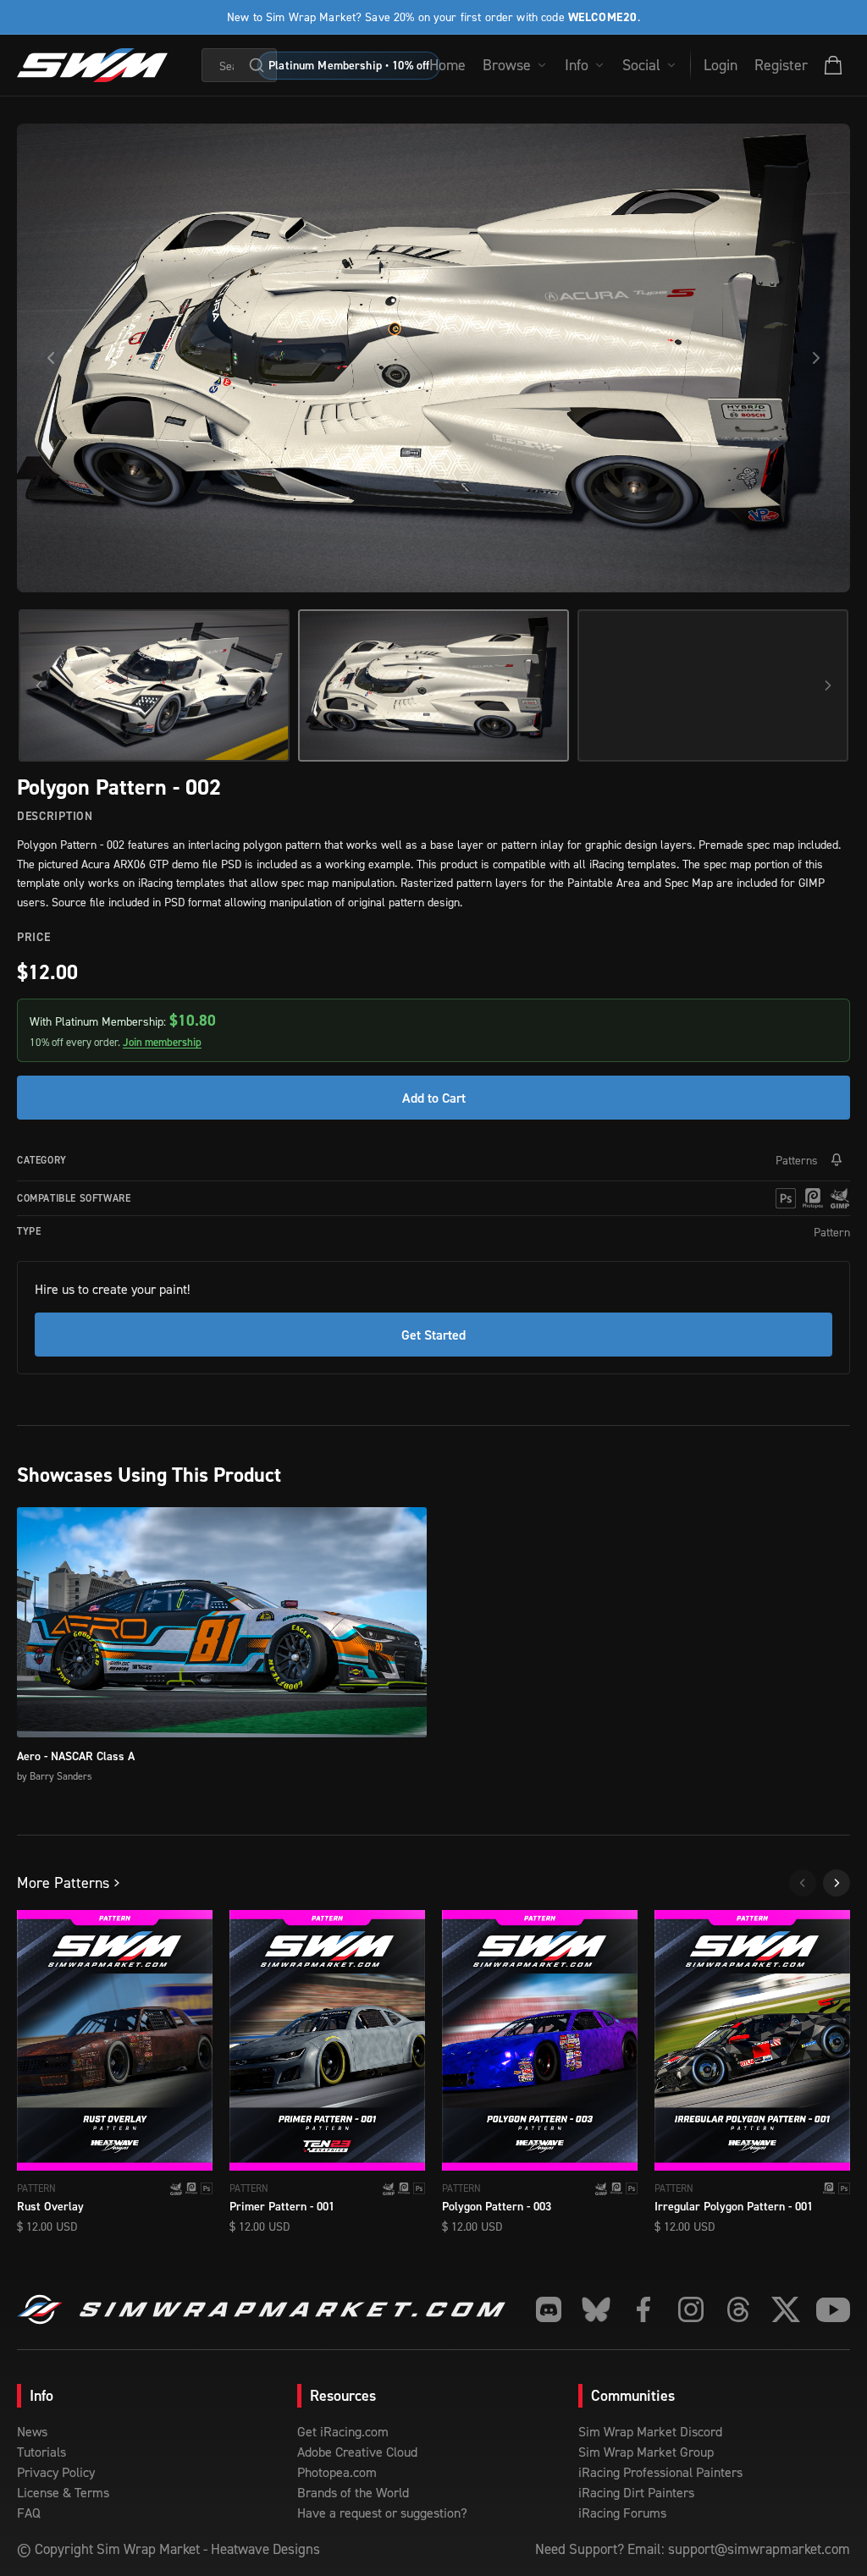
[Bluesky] (596, 2309)
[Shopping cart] (833, 65)
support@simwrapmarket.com (759, 2549)
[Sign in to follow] (837, 1160)
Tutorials (41, 2452)
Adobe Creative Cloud (357, 2452)
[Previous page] (803, 1883)
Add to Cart (434, 1098)
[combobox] (240, 65)
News (32, 2431)
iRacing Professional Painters (660, 2472)
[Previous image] (51, 358)
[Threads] (738, 2309)
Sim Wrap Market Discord (650, 2431)
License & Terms (63, 2492)
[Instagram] (691, 2309)
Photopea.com (337, 2472)
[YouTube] (833, 2309)
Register (781, 65)
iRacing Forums (622, 2513)
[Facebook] (643, 2309)
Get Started (433, 1335)
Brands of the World (353, 2492)
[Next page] (837, 1883)
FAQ (29, 2513)
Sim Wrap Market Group (646, 2452)
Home (447, 65)
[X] (786, 2309)
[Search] (257, 65)
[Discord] (549, 2309)
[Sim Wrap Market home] (92, 65)
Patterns (797, 1160)
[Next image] (816, 358)
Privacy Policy (56, 2472)
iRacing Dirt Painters (636, 2492)
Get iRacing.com (343, 2431)
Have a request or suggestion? (382, 2513)
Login (721, 65)
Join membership (162, 1042)
